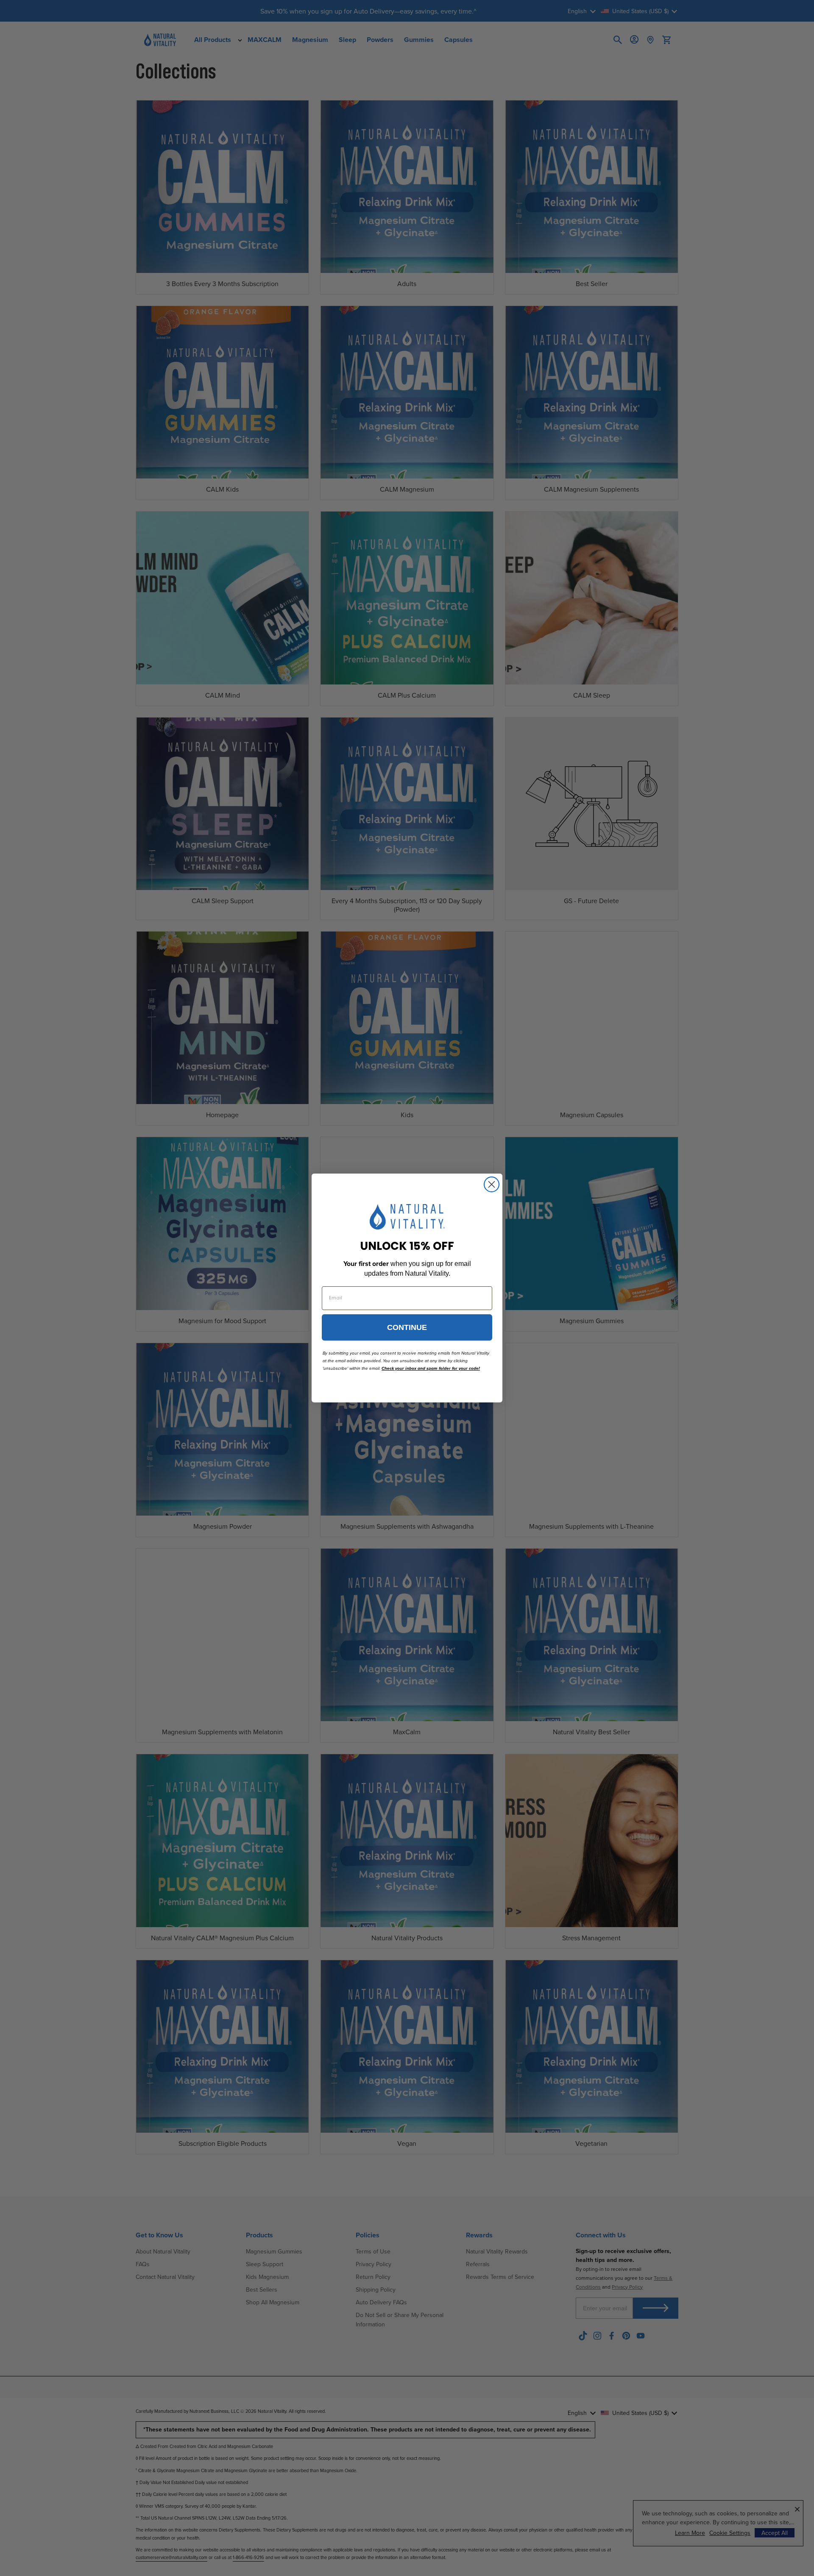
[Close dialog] (492, 1184)
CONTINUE (407, 1327)
